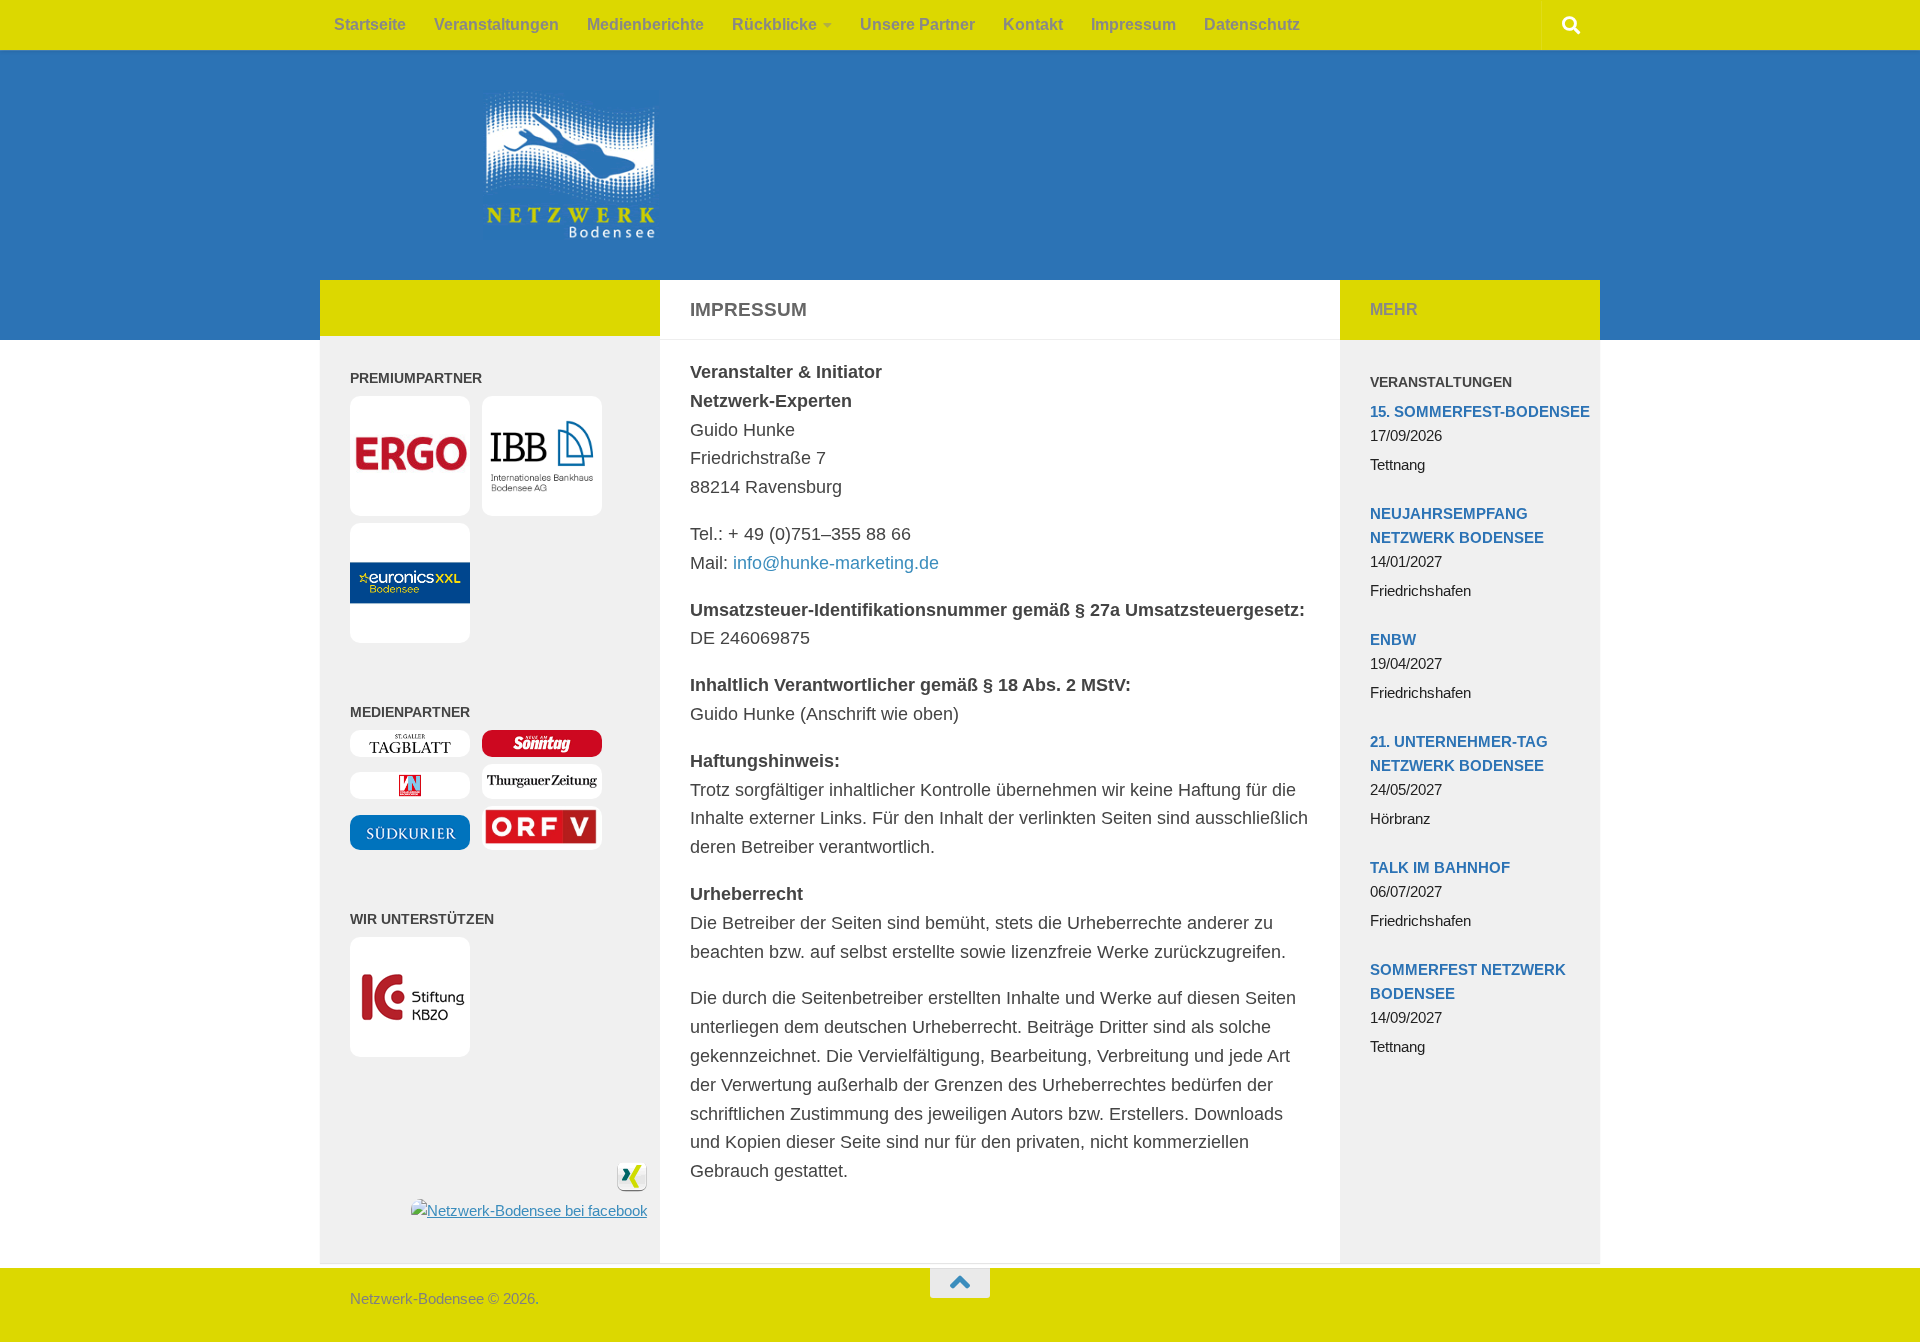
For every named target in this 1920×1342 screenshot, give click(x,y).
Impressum (1133, 24)
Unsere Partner (917, 24)
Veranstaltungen (496, 24)
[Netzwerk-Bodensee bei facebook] (529, 1210)
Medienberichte (645, 24)
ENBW (1393, 639)
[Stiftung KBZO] (410, 1051)
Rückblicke (774, 24)
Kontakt (1033, 24)
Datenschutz (1252, 24)
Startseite (370, 24)
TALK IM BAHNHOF (1440, 867)
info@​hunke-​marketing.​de (836, 563)
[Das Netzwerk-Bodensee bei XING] (632, 1186)
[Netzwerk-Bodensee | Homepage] (438, 165)
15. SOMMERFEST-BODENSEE (1480, 411)
